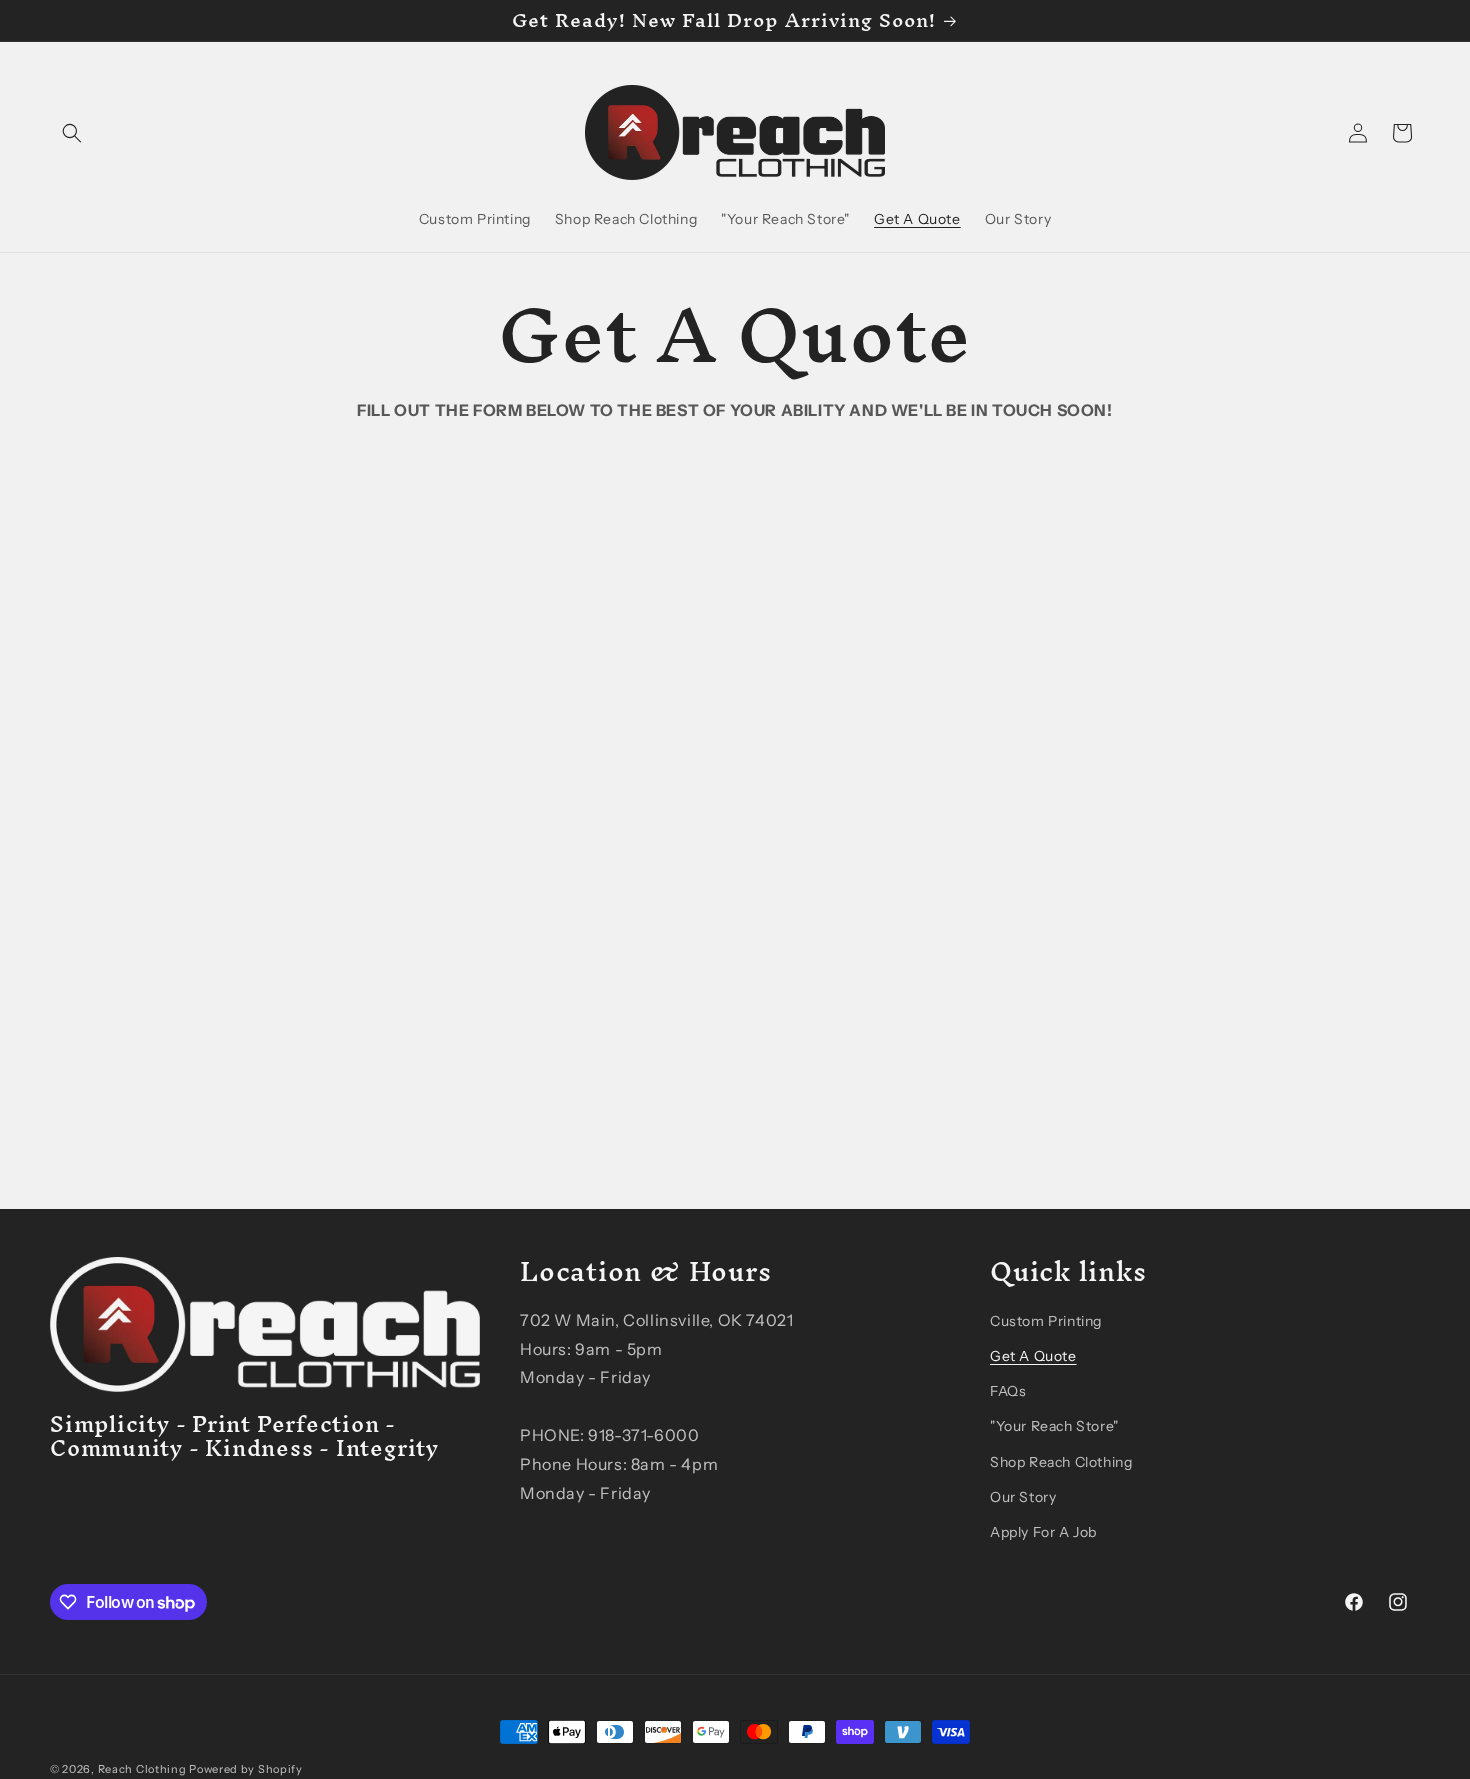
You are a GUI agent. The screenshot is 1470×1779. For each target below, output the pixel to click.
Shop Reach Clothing (1061, 1462)
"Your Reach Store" (1054, 1426)
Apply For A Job (1043, 1532)
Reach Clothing (142, 1769)
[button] (72, 133)
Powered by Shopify (246, 1769)
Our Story (1023, 1497)
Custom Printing (1046, 1321)
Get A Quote (1033, 1356)
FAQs (1008, 1391)
